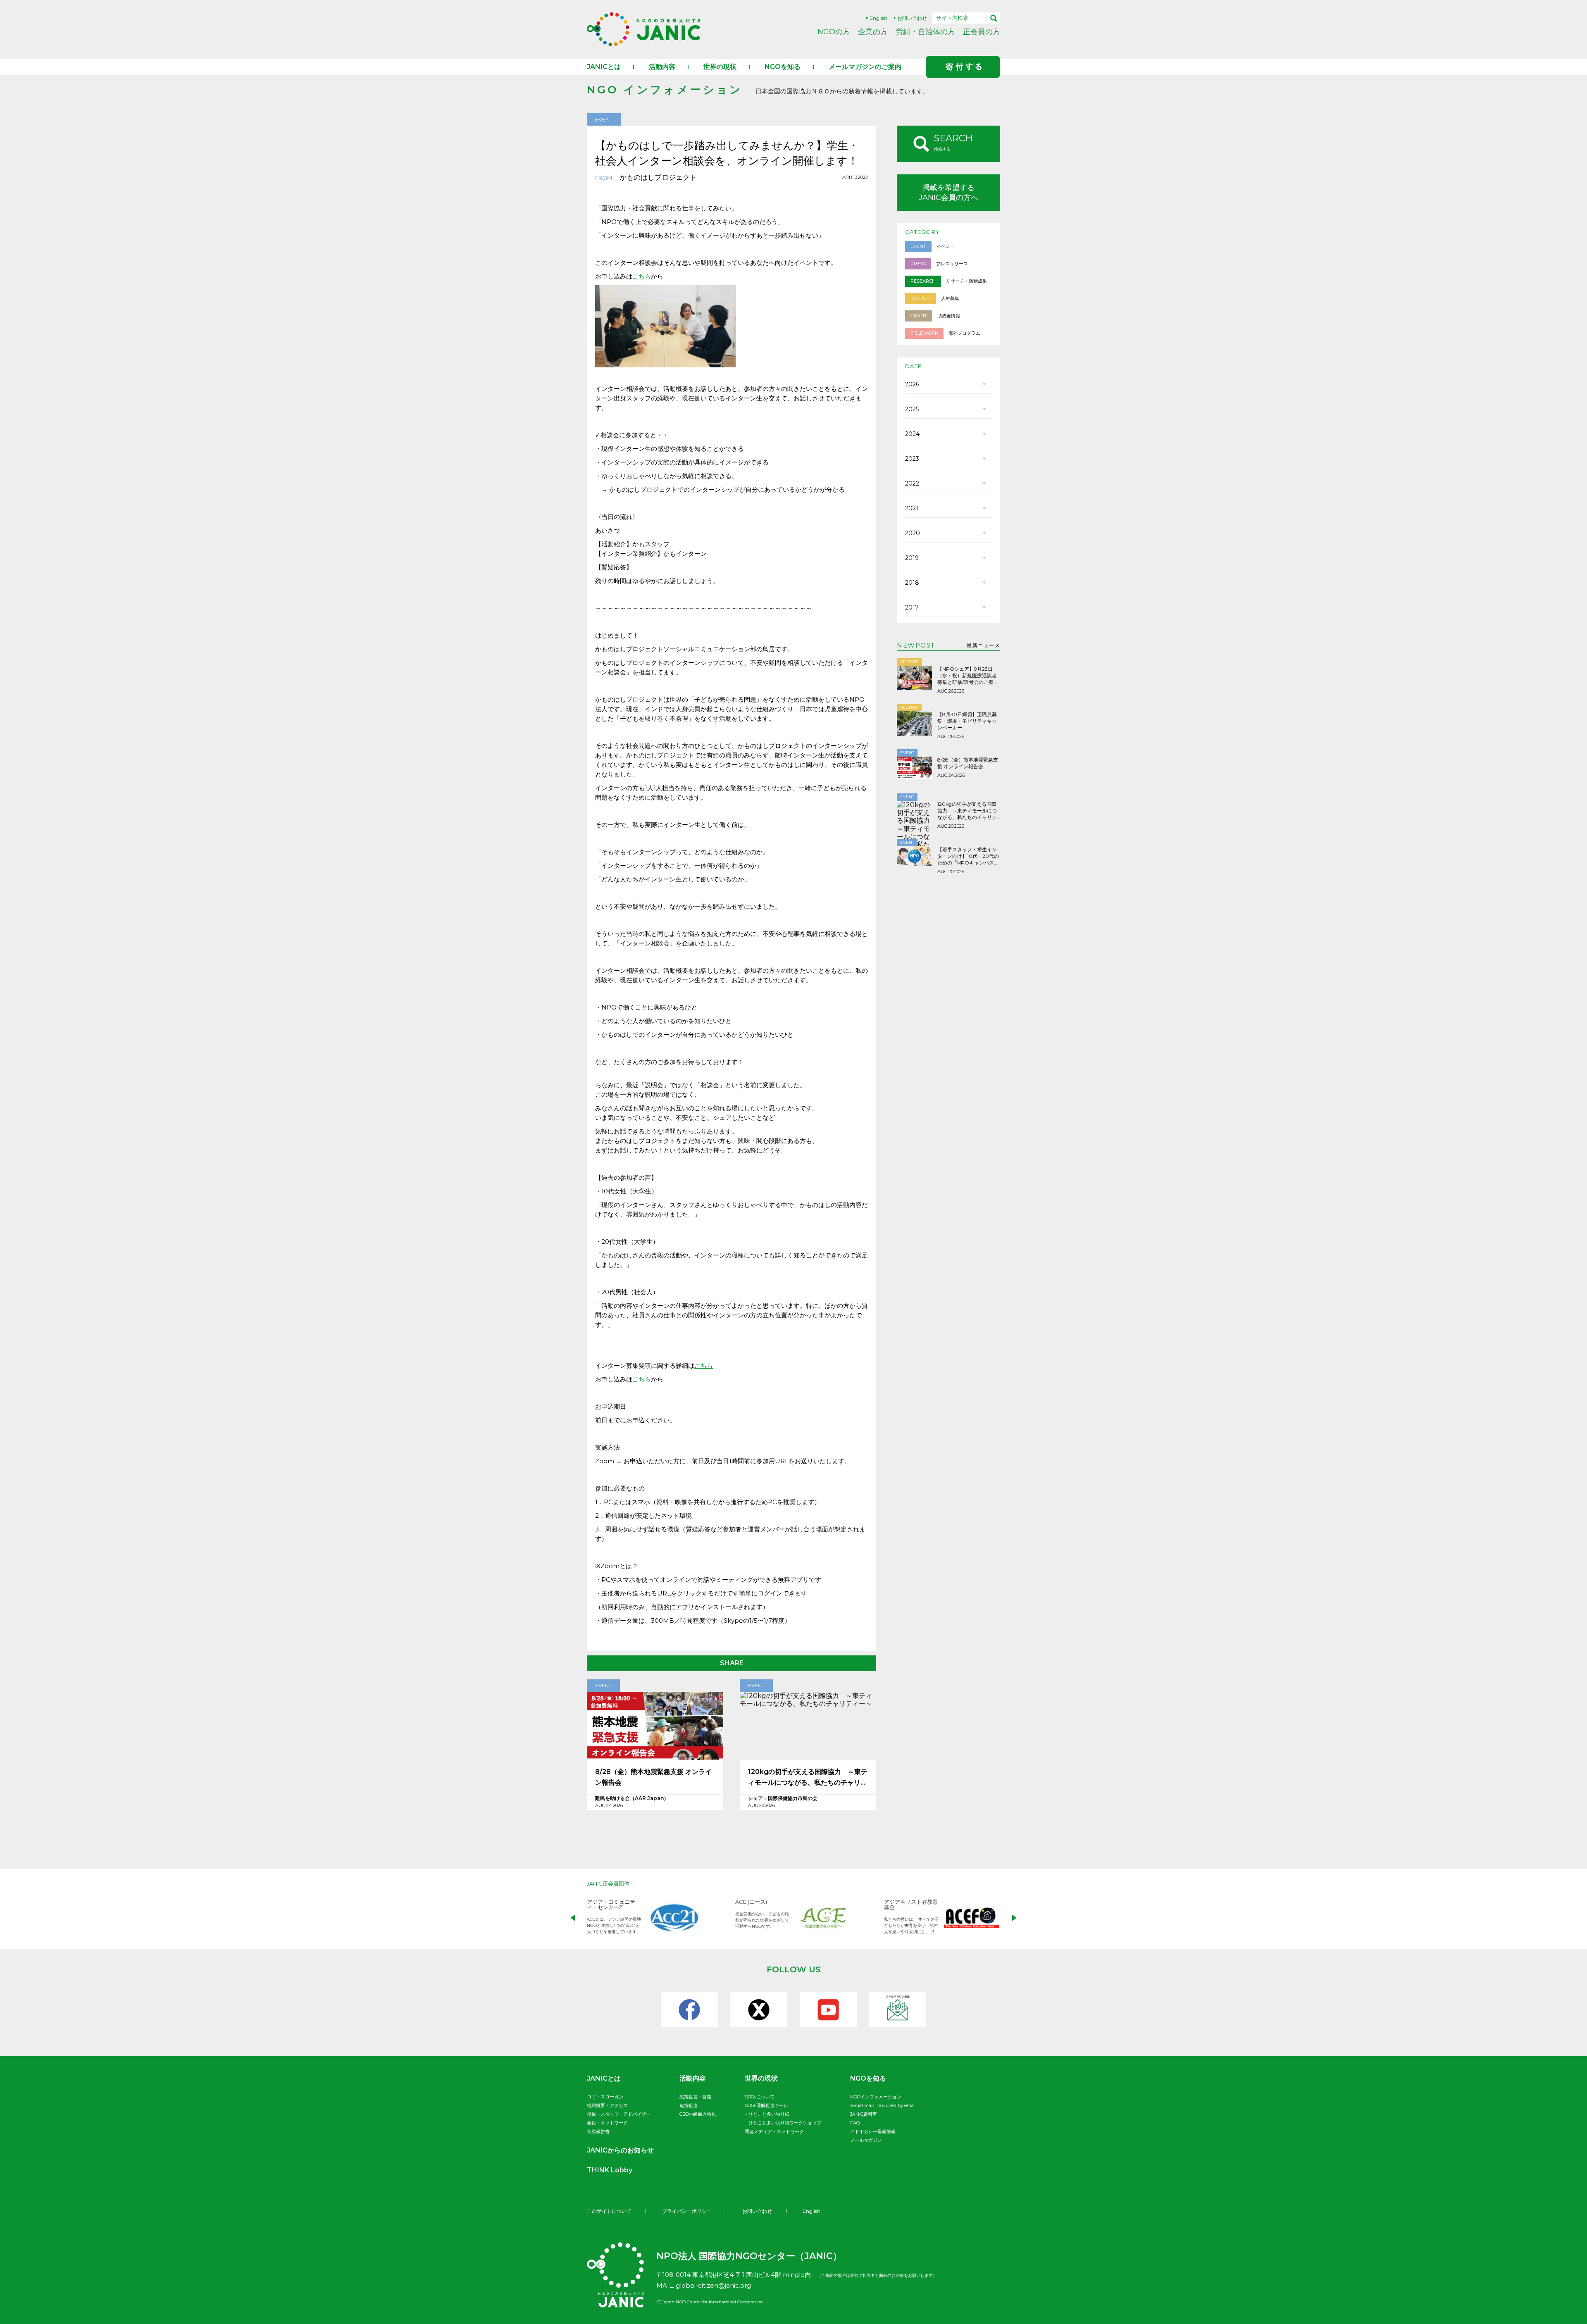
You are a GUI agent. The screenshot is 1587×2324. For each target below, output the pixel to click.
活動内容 (662, 67)
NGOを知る (783, 67)
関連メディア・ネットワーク (774, 2131)
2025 (912, 409)
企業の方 (873, 32)
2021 (912, 508)
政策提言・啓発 (695, 2097)
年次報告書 (598, 2131)
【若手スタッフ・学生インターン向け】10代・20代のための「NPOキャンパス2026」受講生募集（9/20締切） (968, 856)
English (878, 18)
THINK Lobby (610, 2170)
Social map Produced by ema (882, 2105)
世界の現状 (720, 67)
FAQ (855, 2123)
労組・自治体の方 (925, 32)
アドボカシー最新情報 (873, 2131)
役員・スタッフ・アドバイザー (619, 2114)
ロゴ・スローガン (605, 2097)
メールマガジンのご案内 (865, 67)
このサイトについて (609, 2211)
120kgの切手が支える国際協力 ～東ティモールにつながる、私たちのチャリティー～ (808, 1778)
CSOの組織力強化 (698, 2114)
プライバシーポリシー (687, 2211)
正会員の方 (982, 32)
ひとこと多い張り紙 (769, 2114)
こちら (642, 276)
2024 (912, 434)
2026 (912, 384)
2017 (912, 607)
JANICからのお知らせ (620, 2150)
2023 (912, 459)
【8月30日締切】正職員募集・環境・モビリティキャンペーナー (967, 721)
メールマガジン (866, 2140)
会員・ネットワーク (607, 2123)
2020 (913, 533)
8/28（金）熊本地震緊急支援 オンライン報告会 (653, 1777)
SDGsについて (760, 2097)
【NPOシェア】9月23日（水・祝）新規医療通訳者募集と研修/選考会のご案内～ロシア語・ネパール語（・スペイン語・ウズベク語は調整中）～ (968, 676)
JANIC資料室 (864, 2114)
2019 (912, 558)
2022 (912, 483)
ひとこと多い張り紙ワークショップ (785, 2123)
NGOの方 (834, 32)
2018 (912, 583)
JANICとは (604, 67)
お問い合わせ (912, 18)
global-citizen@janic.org (713, 2285)
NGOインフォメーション (876, 2097)
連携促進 (689, 2105)
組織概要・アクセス (607, 2105)
